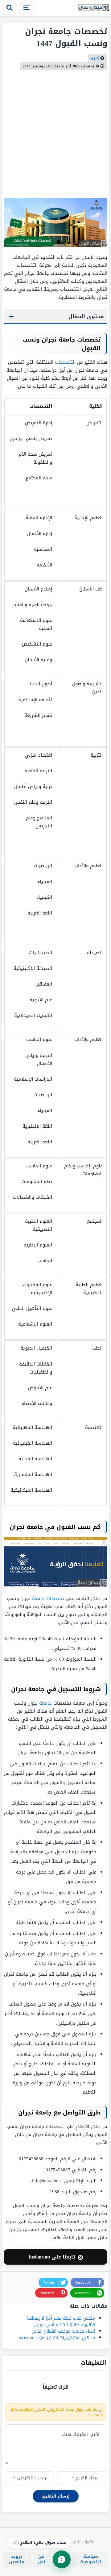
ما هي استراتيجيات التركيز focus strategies (57, 2338)
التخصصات (65, 362)
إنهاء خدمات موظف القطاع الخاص (63, 2331)
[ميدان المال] (94, 8)
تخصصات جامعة (48, 1598)
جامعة (45, 1703)
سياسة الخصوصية (91, 2559)
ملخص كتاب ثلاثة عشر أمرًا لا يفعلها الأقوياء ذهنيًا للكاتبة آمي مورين (61, 2322)
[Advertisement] (55, 129)
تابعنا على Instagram (56, 2257)
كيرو (95, 58)
